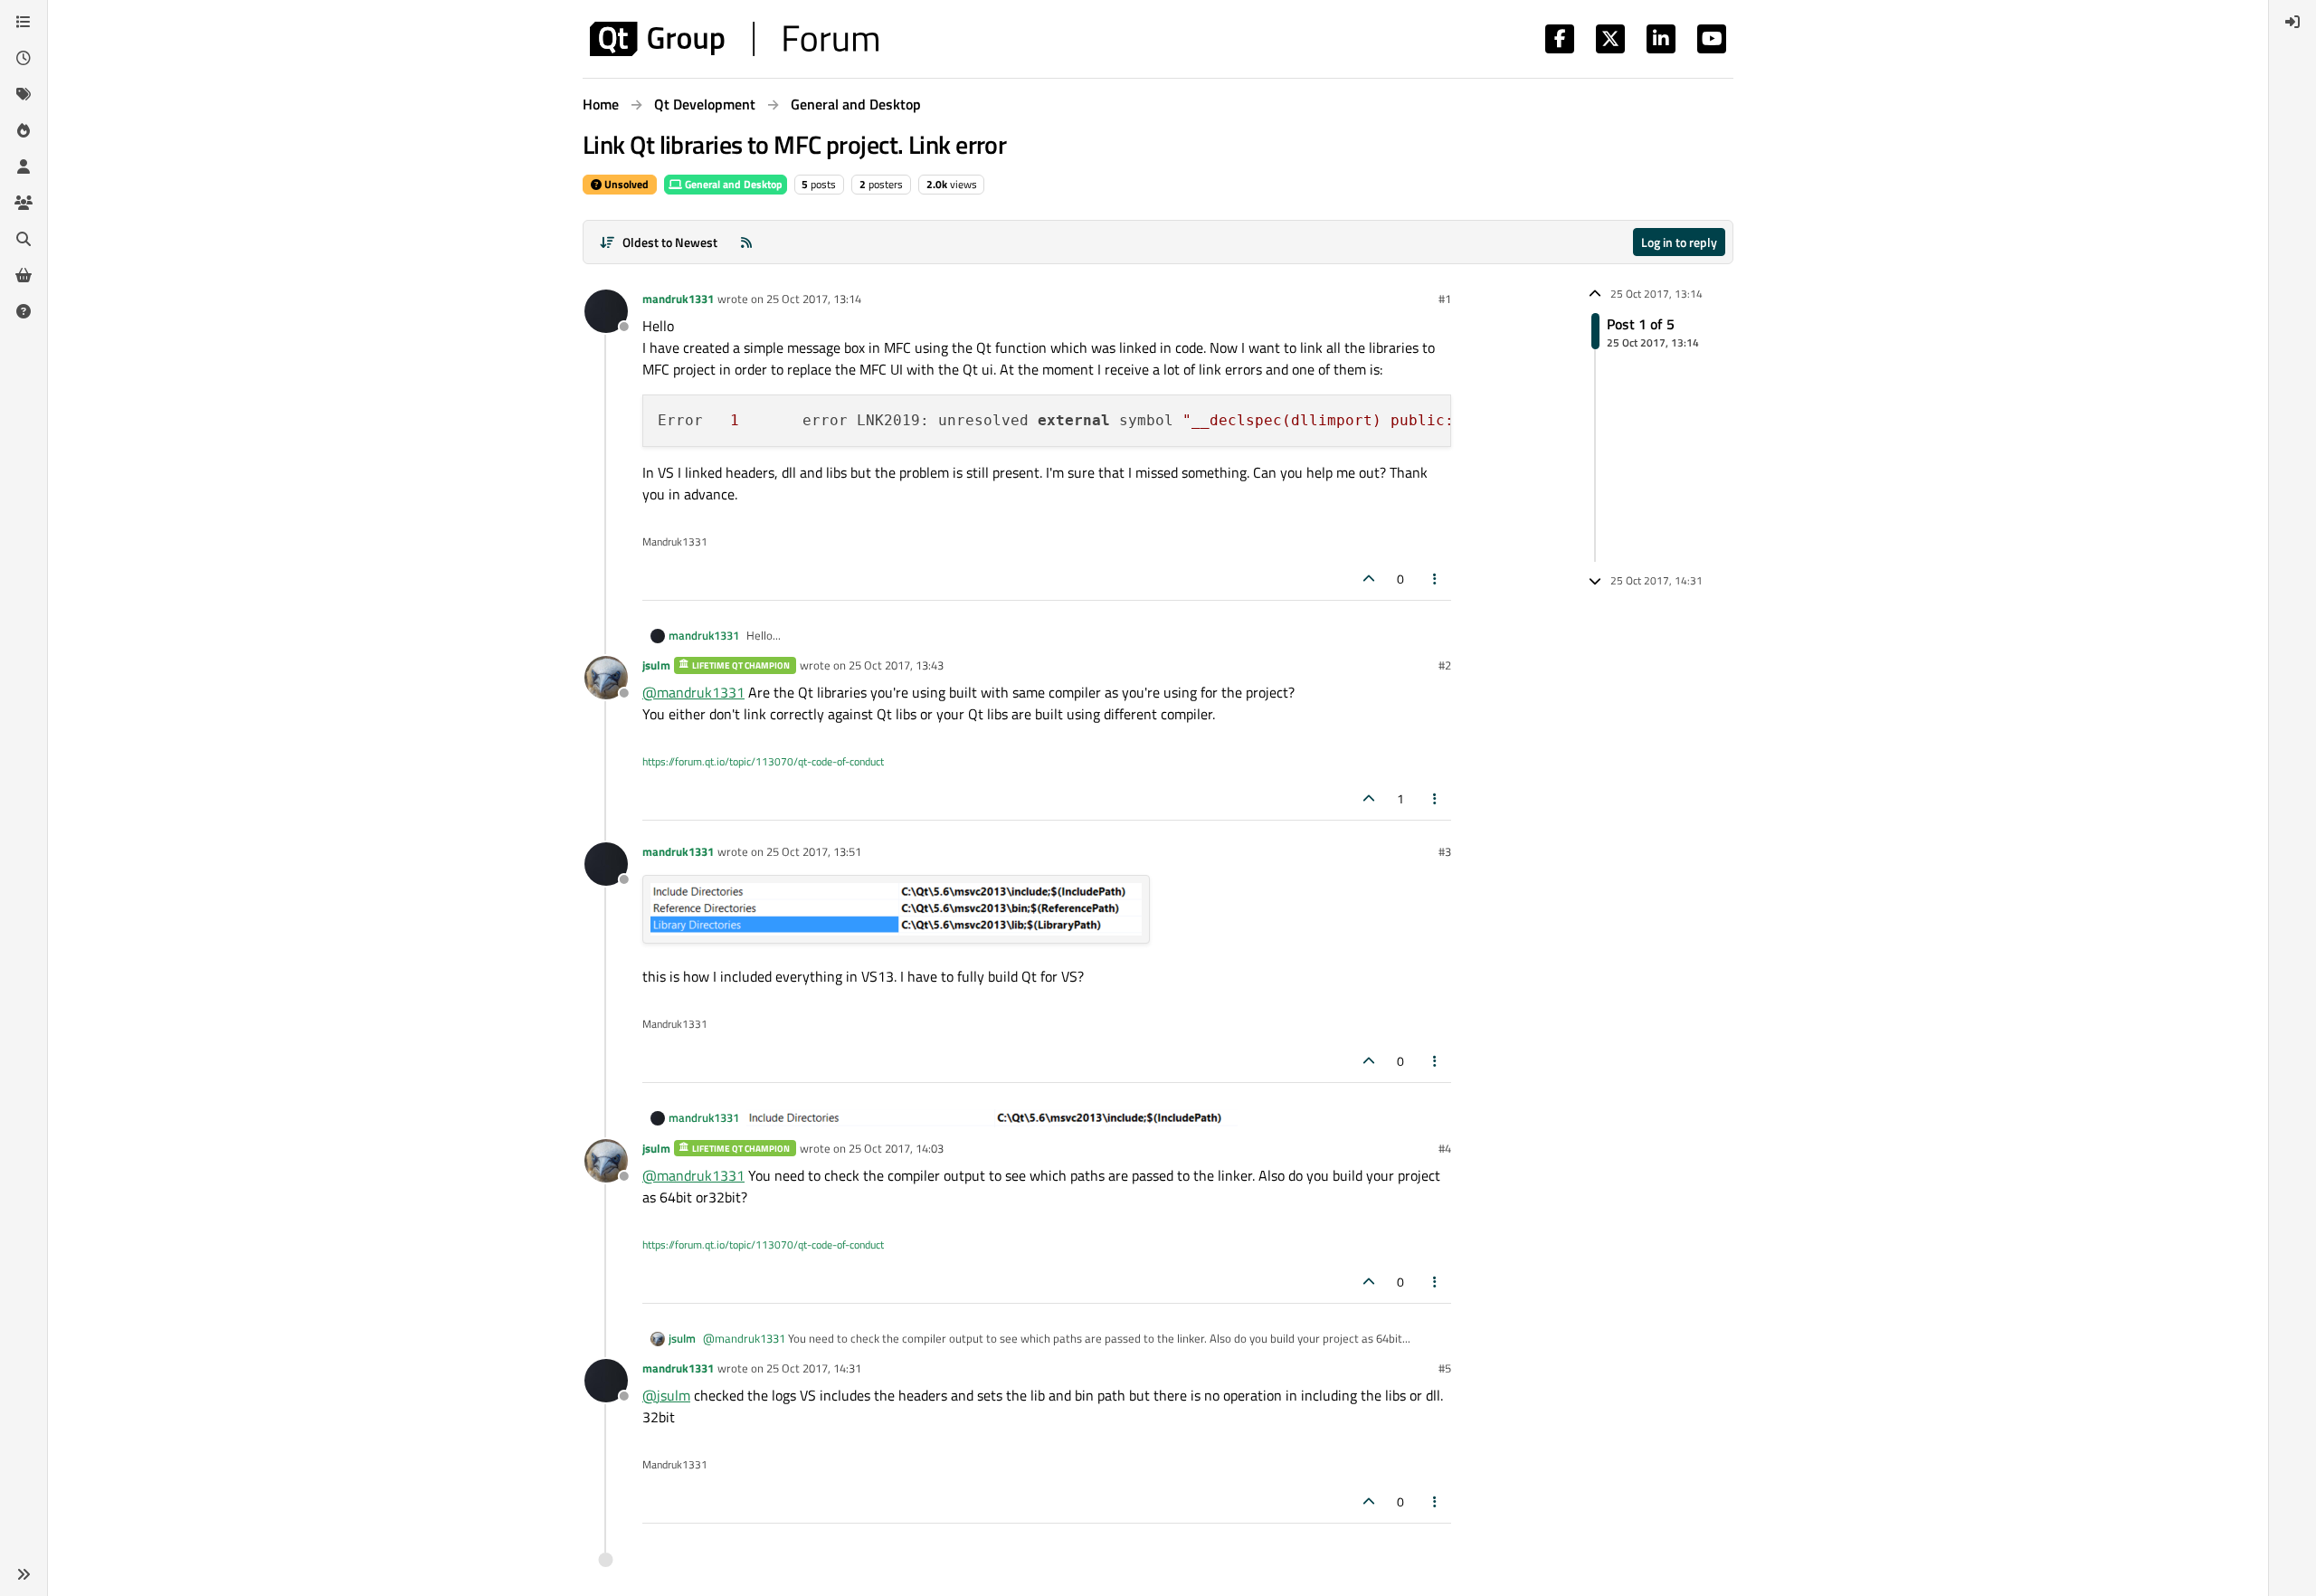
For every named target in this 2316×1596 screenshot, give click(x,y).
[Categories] (24, 22)
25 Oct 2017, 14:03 (896, 1148)
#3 (1445, 851)
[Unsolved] (24, 311)
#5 (1445, 1368)
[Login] (2292, 22)
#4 (1445, 1148)
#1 (1445, 299)
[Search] (24, 239)
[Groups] (24, 203)
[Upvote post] (1369, 579)
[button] (24, 1574)
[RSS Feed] (746, 242)
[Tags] (24, 94)
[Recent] (24, 58)
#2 (1445, 665)
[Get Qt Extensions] (24, 275)
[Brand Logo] (734, 39)
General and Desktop (732, 184)
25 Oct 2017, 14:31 (814, 1368)
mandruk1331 (678, 299)
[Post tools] (1436, 579)
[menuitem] (2292, 22)
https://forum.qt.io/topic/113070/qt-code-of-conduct (763, 761)
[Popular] (24, 130)
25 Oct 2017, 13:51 (814, 851)
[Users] (24, 166)
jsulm (656, 665)
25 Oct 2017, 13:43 (896, 665)
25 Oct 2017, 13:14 (814, 299)
